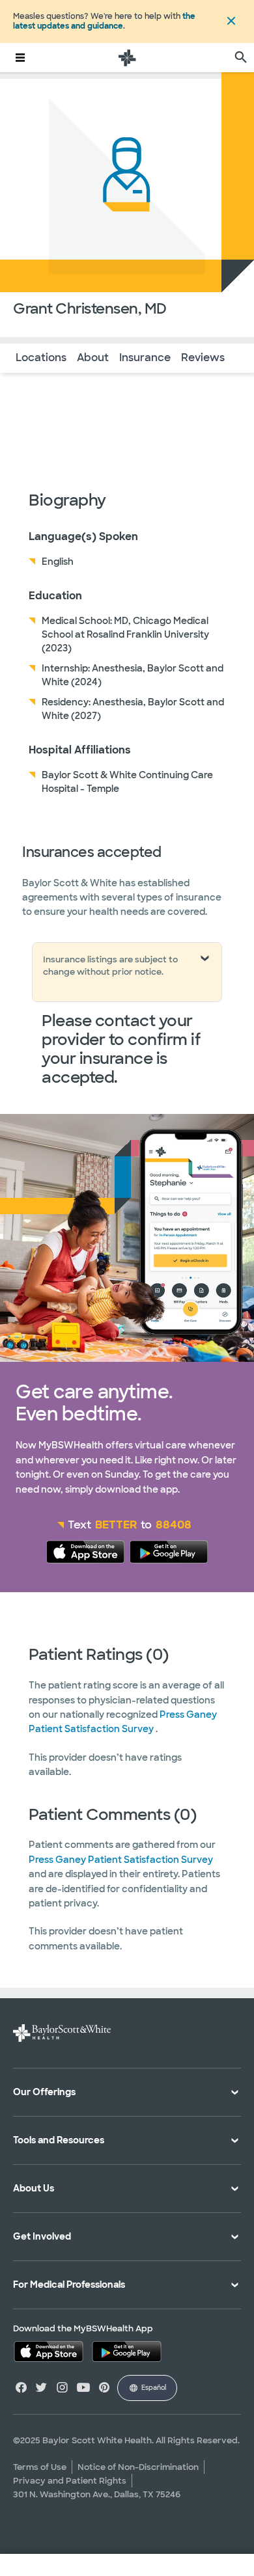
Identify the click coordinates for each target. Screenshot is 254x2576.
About (93, 358)
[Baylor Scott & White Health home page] (127, 58)
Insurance (145, 358)
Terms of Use (40, 2467)
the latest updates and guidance (104, 21)
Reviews (203, 358)
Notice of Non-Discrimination (138, 2467)
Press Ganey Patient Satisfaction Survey (121, 1860)
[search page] (241, 58)
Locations (41, 358)
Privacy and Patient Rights (70, 2481)
